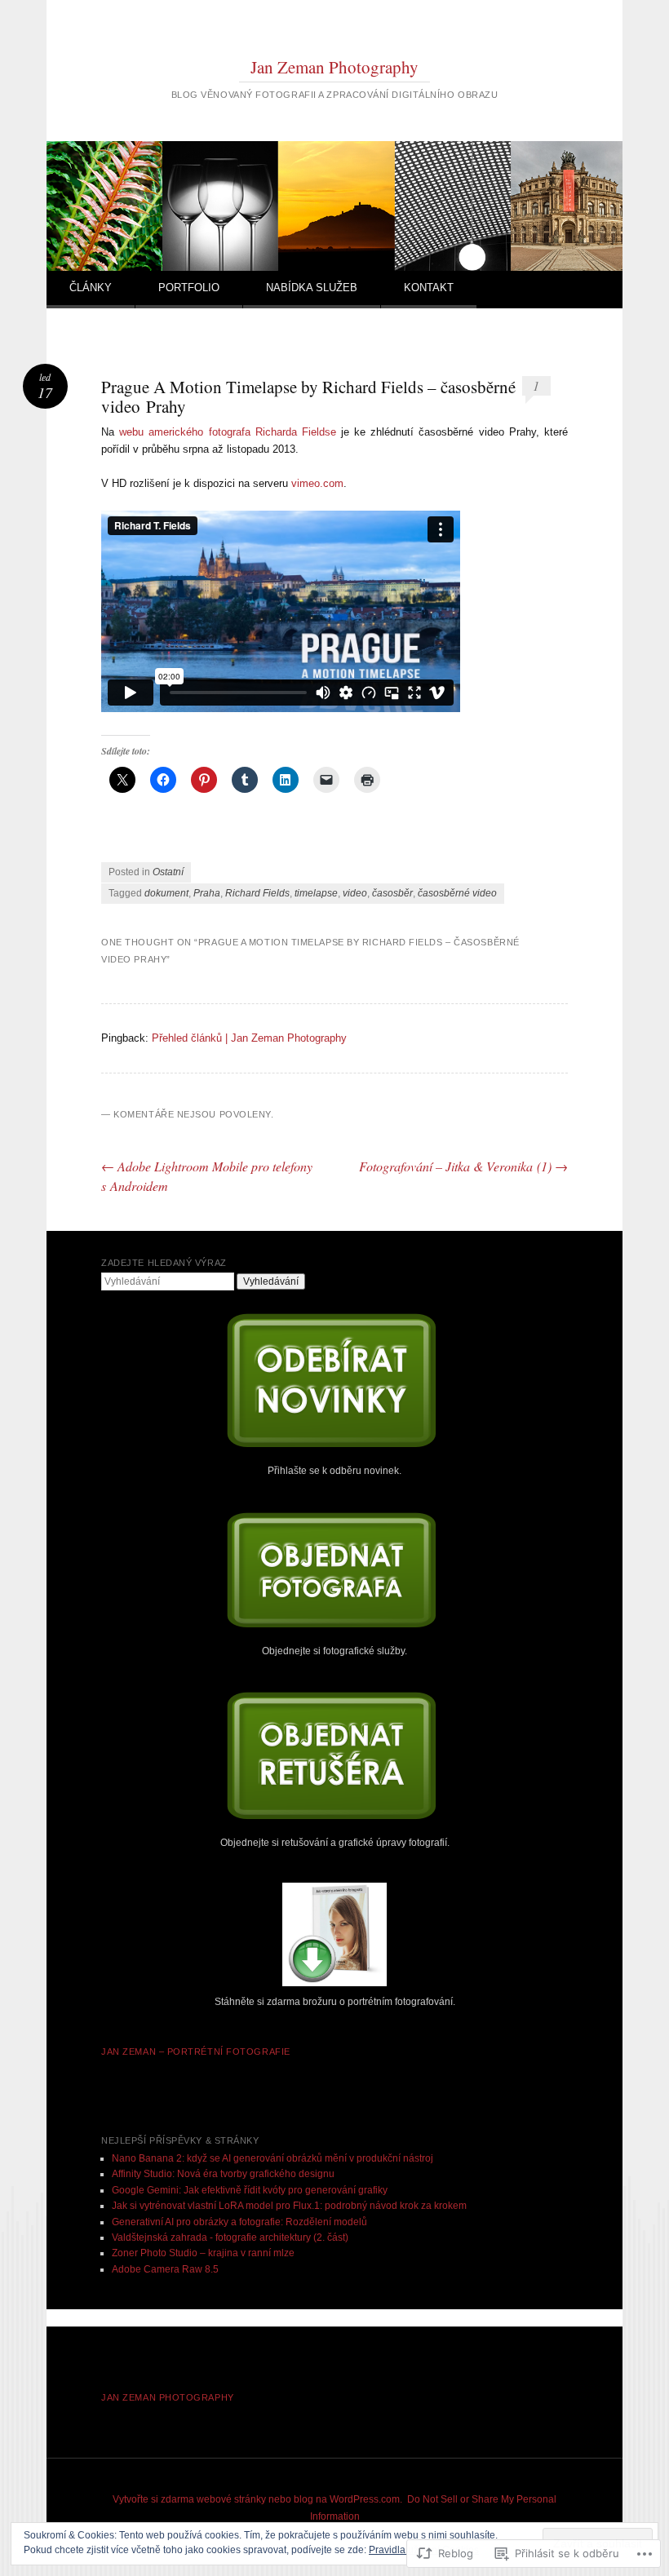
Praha (207, 893)
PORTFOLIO (189, 288)
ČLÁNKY (91, 288)
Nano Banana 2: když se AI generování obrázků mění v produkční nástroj (272, 2158)
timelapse (316, 893)
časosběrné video (457, 893)
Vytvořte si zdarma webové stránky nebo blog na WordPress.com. (257, 2499)
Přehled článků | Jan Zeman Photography (249, 1038)
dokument (166, 893)
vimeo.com (317, 483)
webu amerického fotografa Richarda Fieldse (228, 432)
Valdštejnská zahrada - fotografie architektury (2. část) (230, 2237)
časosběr (392, 893)
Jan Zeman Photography (334, 67)
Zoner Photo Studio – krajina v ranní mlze (203, 2253)
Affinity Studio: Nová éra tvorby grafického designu (223, 2174)
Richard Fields (257, 893)
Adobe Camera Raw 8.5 (165, 2269)
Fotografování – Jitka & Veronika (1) (463, 1166)
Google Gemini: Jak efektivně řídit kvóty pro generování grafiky (250, 2190)
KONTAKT (429, 288)
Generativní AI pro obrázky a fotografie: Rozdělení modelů (239, 2222)
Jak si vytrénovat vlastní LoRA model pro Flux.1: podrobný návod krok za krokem (289, 2206)
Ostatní (168, 872)
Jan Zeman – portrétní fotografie (196, 2052)
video (355, 893)
